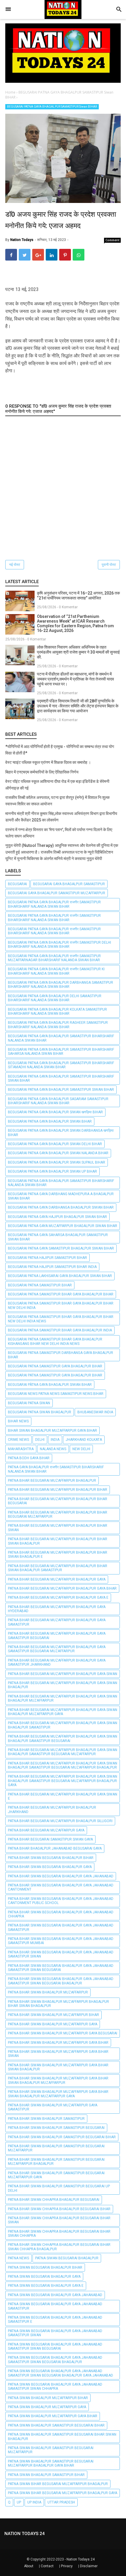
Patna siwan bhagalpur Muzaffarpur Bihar (48, 2398)
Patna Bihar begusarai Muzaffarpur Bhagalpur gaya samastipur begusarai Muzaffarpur (57, 1649)
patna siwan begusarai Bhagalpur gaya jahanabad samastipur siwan (55, 2333)
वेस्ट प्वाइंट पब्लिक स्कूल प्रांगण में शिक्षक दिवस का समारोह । (48, 762)
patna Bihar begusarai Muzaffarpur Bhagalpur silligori (60, 1821)
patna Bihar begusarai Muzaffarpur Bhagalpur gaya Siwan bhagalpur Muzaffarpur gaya (63, 1712)
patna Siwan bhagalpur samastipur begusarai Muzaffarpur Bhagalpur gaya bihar (51, 2463)
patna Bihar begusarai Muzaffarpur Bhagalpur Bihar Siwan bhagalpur (58, 1541)
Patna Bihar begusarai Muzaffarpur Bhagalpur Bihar (58, 1490)
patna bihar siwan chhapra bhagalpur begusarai (54, 2200)
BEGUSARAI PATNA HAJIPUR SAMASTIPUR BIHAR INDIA (52, 1267)
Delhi (40, 1440)
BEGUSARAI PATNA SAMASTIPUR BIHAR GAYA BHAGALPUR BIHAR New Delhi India (61, 1305)
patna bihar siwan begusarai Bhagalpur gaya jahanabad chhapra (61, 1914)
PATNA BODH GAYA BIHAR (29, 1458)
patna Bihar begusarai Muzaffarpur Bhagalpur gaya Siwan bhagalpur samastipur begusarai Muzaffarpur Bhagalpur (63, 1765)
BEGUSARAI (17, 884)
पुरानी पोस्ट (109, 565)
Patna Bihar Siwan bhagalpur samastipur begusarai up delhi (59, 2188)
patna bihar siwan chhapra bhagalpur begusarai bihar (59, 2209)
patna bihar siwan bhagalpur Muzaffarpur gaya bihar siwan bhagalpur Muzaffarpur (58, 2080)
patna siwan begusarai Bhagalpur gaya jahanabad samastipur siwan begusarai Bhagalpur (55, 2360)
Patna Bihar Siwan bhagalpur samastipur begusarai (56, 2128)
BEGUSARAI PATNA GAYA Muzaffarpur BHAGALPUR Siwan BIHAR (63, 1226)
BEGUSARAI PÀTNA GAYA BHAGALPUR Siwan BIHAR (50, 1385)
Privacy (67, 2566)
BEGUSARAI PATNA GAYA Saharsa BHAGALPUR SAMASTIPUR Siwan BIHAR (58, 1237)
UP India (34, 2502)
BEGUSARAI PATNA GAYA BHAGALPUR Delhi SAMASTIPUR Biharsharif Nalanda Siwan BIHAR (55, 998)
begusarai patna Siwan (29, 1403)
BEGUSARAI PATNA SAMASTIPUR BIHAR (40, 1285)
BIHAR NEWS (18, 1421)
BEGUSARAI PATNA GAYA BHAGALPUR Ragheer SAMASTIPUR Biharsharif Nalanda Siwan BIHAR (58, 1025)
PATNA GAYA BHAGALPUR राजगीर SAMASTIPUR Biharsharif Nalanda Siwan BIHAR (56, 1469)
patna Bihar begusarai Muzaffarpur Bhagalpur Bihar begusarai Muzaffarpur (58, 1514)
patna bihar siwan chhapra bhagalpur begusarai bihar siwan (59, 2220)
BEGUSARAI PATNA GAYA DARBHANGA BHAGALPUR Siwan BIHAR (61, 1207)
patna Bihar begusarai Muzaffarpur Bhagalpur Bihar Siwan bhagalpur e (58, 1555)
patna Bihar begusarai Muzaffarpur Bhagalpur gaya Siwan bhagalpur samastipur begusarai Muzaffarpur (63, 1752)
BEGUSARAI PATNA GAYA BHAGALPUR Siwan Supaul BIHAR (57, 1162)
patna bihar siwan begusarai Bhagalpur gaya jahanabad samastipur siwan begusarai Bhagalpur (61, 1981)
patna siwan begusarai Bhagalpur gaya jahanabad (55, 2295)
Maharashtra (21, 1449)
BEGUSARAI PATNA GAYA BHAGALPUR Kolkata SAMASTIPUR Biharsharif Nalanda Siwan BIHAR (57, 1012)
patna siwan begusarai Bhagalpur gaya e (46, 2286)
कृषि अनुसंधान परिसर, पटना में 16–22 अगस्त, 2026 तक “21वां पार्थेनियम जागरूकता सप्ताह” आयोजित (78, 596)
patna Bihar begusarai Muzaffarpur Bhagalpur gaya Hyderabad (57, 1609)
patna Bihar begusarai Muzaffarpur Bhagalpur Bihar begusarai (58, 1501)
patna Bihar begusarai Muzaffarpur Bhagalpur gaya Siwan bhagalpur (63, 1685)
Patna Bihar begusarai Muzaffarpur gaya (46, 1830)
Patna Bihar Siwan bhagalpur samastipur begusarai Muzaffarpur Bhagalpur (56, 2162)
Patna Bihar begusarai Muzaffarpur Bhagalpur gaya (57, 1579)
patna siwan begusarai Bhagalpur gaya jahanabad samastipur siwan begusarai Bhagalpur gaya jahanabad (61, 2373)
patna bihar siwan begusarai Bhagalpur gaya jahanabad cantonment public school (61, 1901)
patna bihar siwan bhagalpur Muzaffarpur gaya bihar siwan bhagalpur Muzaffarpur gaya (58, 2094)
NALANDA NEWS (53, 1449)
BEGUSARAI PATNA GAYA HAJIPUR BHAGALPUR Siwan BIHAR (57, 1217)
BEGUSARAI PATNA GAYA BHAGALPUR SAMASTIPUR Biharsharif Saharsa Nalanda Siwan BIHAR (61, 1052)
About (29, 2566)
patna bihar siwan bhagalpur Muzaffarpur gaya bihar (58, 2043)
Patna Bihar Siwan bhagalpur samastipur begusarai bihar (62, 2137)
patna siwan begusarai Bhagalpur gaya (44, 2277)
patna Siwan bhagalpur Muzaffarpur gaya (47, 2407)
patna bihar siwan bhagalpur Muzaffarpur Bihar (53, 2015)
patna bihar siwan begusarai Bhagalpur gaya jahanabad (61, 1876)
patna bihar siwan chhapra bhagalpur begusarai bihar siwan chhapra (59, 2234)
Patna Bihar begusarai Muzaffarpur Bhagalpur (52, 1481)
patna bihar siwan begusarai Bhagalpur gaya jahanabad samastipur (61, 1927)
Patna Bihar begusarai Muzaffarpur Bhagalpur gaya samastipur (57, 1622)
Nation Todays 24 (81, 2559)
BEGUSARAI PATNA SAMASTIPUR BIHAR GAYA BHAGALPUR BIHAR (61, 1294)
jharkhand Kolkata (84, 1440)
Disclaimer (89, 2566)
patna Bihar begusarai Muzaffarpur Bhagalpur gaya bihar (62, 1588)
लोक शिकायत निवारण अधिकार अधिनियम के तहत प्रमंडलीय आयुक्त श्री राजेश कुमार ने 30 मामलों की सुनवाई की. (78, 652)
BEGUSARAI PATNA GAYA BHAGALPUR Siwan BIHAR (50, 1121)
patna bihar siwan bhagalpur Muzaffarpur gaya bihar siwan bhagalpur (58, 2067)
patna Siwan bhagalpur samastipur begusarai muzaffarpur (51, 2450)
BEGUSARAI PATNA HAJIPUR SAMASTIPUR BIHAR (47, 1258)
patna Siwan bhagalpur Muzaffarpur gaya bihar (53, 2416)
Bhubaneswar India (95, 1412)
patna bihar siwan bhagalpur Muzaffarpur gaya (53, 2024)
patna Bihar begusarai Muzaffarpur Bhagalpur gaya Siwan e (63, 1796)
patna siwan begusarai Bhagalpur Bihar (45, 2267)
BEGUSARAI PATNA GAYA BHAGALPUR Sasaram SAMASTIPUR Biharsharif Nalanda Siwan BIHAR (58, 1101)
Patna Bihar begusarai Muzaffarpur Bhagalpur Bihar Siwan (58, 1528)
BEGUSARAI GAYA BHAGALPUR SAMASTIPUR (69, 884)
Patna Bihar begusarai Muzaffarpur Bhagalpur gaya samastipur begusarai (57, 1636)
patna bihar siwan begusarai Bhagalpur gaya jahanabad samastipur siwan (61, 1954)
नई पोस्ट (15, 565)
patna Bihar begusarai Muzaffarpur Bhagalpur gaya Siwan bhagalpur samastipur (63, 1725)
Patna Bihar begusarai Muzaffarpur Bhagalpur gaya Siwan (63, 1674)
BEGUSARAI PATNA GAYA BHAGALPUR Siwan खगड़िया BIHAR (55, 1112)
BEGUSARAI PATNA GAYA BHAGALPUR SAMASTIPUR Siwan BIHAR (52, 107)
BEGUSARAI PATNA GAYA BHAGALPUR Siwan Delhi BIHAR (55, 1144)
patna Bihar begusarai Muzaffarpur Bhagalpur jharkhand (52, 1810)
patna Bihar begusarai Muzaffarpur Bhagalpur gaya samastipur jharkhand (57, 1662)
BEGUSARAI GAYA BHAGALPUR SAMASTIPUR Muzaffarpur (57, 893)
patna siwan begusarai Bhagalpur (67, 2258)
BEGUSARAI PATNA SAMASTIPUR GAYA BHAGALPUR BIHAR (55, 1366)
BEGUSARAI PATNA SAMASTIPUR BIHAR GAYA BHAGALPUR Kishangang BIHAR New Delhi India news (55, 1341)
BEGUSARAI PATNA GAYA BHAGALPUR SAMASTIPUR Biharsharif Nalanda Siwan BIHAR (61, 1038)
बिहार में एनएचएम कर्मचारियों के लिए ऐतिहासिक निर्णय (42, 772)
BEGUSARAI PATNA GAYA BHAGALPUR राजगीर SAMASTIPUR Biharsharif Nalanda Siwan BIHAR (54, 904)
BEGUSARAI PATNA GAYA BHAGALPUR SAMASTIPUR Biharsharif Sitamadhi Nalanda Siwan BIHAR (61, 1065)
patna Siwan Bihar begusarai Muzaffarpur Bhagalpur (58, 2484)
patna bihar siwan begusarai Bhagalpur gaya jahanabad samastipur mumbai (61, 1941)
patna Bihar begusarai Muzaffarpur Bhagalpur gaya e (58, 1598)
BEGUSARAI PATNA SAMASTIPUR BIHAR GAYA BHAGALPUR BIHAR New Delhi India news (61, 1319)
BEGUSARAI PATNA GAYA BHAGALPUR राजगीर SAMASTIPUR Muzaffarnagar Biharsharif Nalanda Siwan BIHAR (54, 958)
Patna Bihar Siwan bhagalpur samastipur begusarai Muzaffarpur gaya (56, 2175)
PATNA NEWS (18, 2258)
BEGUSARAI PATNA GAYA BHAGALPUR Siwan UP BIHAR (52, 1171)
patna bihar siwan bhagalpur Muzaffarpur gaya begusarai (63, 2033)
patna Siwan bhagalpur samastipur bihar (46, 2475)
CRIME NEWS (18, 1440)
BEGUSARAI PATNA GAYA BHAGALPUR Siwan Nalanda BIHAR (58, 1153)
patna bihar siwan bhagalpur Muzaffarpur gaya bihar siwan (58, 2054)
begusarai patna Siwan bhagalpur (40, 1412)
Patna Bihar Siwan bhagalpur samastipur (46, 2119)
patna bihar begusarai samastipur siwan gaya (50, 1839)
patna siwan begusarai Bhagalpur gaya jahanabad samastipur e (55, 2320)
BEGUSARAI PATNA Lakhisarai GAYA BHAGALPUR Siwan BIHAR (60, 1276)
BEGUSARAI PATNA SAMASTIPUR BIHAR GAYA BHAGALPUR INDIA (60, 1330)
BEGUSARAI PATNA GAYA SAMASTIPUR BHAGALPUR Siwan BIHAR (61, 1248)
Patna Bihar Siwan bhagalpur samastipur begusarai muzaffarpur (56, 2148)
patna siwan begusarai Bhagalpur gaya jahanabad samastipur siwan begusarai (55, 2346)
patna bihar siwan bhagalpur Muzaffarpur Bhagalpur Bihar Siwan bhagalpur (58, 2004)
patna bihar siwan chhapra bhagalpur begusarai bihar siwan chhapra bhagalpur (59, 2247)
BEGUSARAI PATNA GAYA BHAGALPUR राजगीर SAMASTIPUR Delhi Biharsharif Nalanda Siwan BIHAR (59, 945)
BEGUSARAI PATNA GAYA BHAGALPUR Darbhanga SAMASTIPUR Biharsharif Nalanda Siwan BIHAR (61, 985)
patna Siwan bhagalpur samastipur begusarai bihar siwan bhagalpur (62, 2437)
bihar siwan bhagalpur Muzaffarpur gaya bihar (52, 1431)
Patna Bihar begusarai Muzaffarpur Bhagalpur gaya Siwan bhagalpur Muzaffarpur (63, 1698)
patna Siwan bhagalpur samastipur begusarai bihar (56, 2425)
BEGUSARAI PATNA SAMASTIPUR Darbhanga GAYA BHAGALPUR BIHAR (61, 1355)
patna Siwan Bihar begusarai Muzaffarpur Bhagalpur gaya (63, 2493)
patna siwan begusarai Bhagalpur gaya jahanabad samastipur (55, 2306)
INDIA (55, 1440)
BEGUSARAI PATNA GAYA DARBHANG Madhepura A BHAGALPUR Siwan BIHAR (61, 1196)
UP (19, 2502)
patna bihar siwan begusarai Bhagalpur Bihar (51, 1858)
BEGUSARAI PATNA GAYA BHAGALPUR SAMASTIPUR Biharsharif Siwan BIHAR (61, 1078)
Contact (47, 2566)
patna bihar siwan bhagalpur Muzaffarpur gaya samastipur (53, 2107)
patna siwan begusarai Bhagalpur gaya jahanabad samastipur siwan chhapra (55, 2387)
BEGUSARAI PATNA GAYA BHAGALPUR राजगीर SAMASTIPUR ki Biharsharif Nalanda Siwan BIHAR (56, 971)
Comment (113, 240)
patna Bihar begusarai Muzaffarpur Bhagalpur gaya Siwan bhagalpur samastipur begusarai (63, 1738)
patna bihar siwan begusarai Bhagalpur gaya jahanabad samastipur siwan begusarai (61, 1968)
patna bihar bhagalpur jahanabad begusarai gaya (55, 1848)
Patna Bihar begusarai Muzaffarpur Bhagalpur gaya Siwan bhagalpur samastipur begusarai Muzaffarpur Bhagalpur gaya (63, 1781)
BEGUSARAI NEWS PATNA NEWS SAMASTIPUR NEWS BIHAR (56, 1394)
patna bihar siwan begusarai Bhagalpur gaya (50, 1867)
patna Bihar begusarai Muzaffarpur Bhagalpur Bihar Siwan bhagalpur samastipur (58, 1568)
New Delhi (81, 1449)
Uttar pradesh (61, 2502)
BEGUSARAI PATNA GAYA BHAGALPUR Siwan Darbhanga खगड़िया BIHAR (61, 1133)
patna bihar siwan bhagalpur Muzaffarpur (48, 1992)
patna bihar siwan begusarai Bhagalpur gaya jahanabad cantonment (61, 1887)
